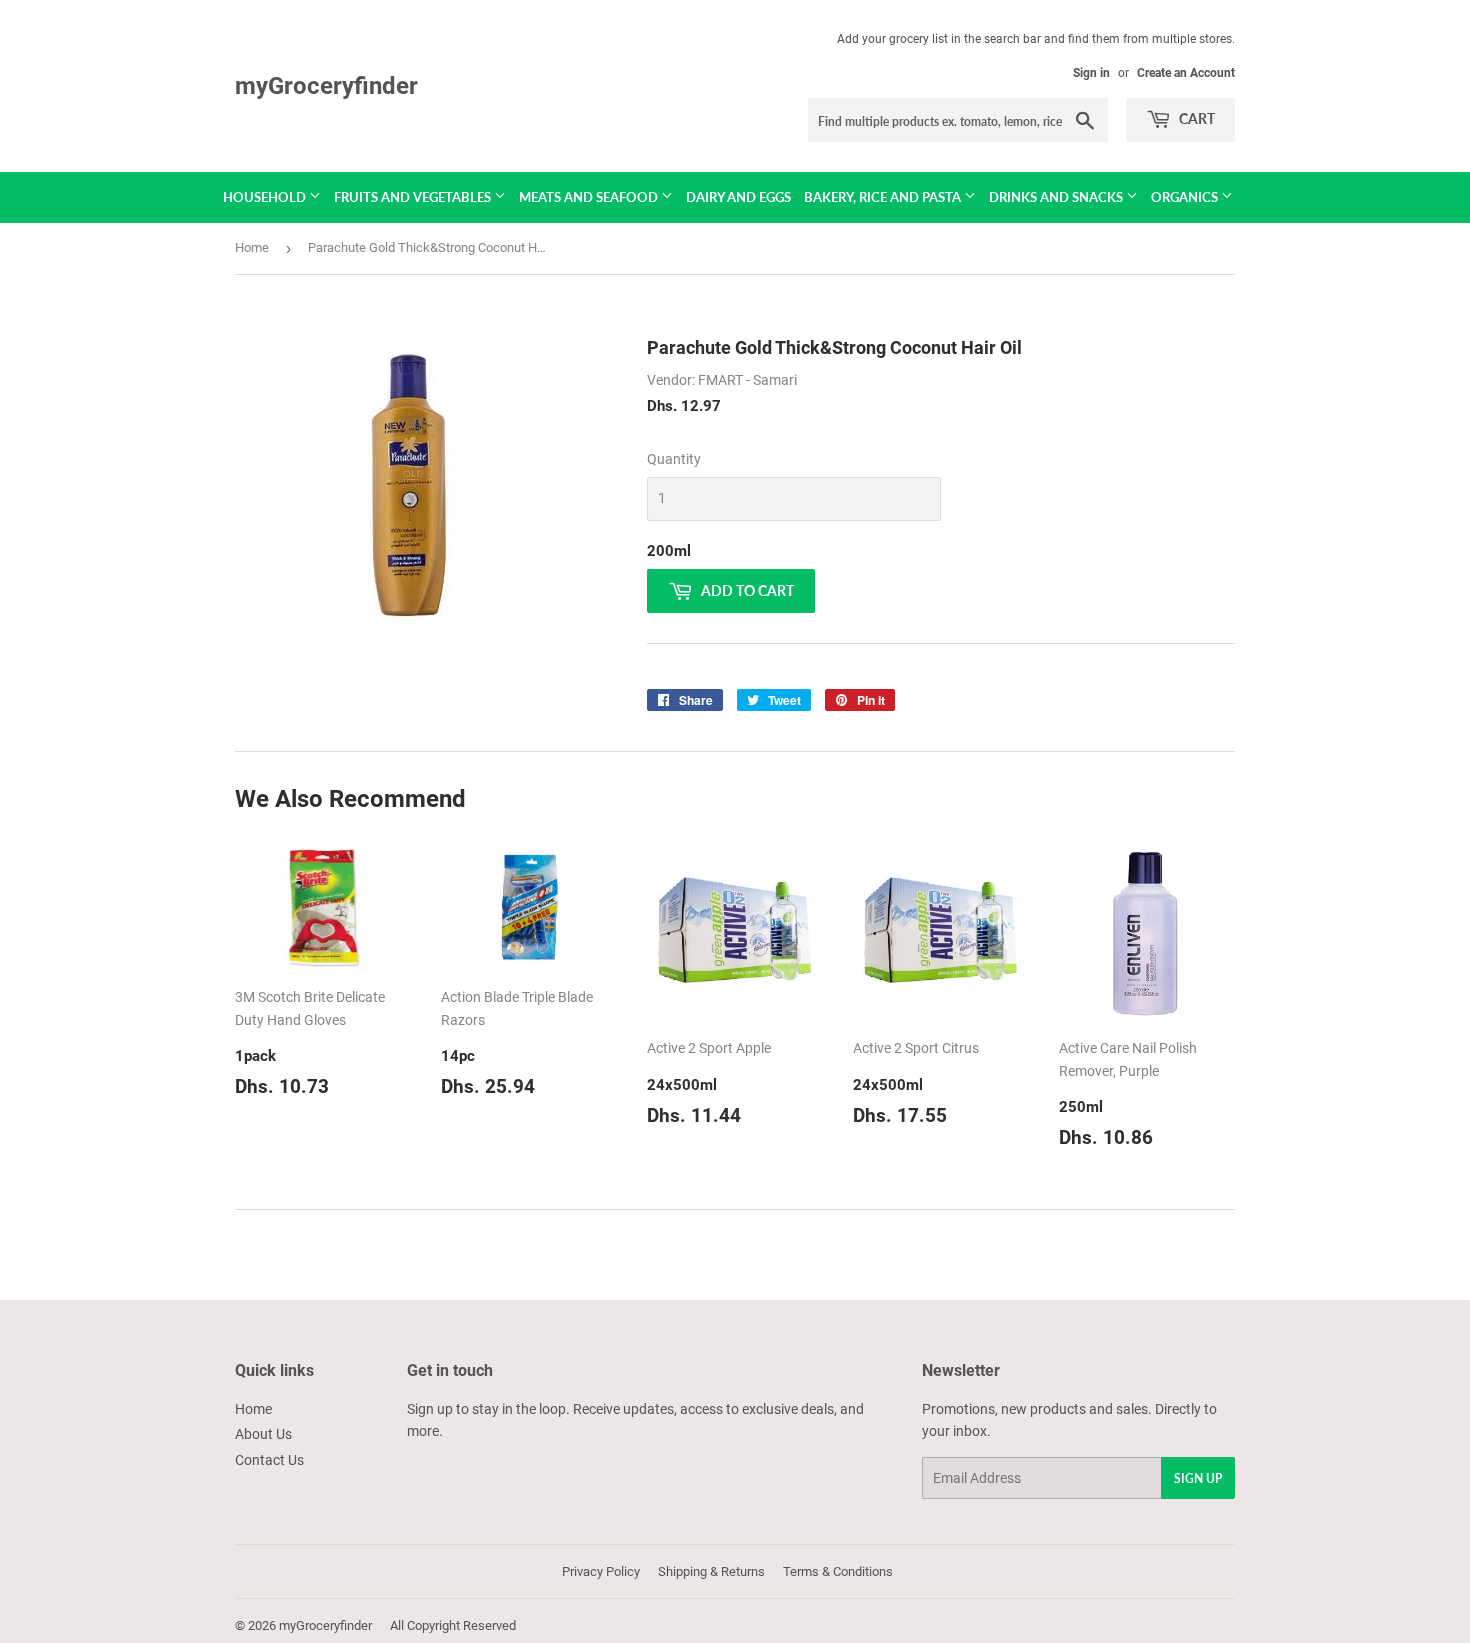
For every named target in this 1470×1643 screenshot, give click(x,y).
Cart (1195, 118)
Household (266, 197)
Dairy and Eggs (738, 197)
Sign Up (1198, 1478)
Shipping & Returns (711, 1571)
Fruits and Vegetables (414, 197)
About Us (263, 1434)
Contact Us (269, 1460)
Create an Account (1186, 73)
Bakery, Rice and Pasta (884, 197)
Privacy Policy (601, 1571)
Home (252, 247)
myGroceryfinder (326, 85)
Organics (1186, 197)
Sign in (1091, 73)
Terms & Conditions (838, 1571)
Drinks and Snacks (1057, 197)
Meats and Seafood (590, 197)
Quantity (674, 459)
